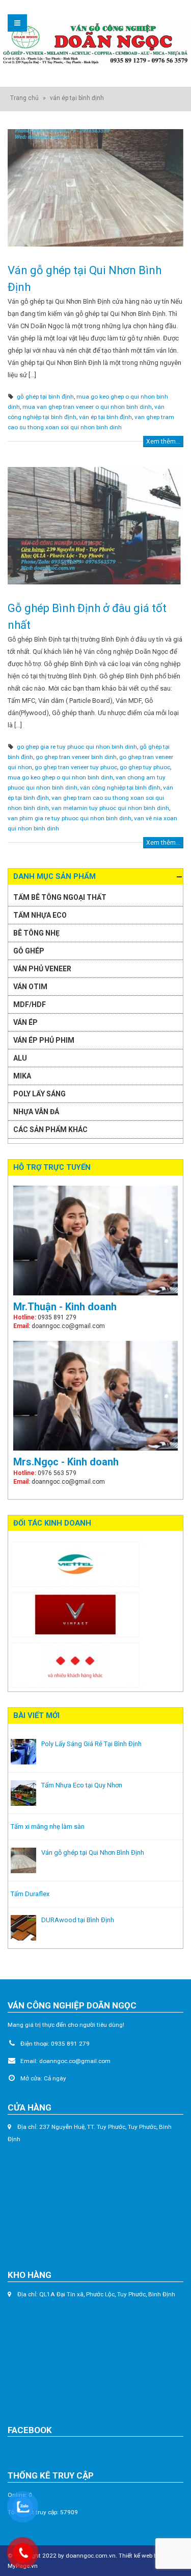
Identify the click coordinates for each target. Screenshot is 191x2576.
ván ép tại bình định (105, 417)
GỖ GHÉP (29, 951)
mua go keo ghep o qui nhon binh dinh (60, 777)
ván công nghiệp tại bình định (120, 788)
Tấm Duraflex (30, 1894)
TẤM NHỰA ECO (40, 915)
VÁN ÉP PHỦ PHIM (44, 1040)
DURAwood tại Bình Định (78, 1920)
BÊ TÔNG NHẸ (36, 933)
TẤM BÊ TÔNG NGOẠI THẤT (60, 897)
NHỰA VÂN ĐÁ (36, 1112)
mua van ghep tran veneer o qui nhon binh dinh (87, 407)
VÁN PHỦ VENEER (42, 969)
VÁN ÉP (25, 1022)
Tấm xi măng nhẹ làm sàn (48, 1826)
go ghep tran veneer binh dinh (76, 757)
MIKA (22, 1076)
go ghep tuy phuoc (145, 767)
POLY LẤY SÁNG (39, 1094)
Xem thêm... (163, 441)
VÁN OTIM (30, 987)
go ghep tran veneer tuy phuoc (76, 767)
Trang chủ (24, 98)
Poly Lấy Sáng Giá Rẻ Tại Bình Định (91, 1744)
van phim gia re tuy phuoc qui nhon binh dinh (70, 818)
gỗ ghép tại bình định (45, 397)
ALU (20, 1058)
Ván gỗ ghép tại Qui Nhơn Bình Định (93, 1853)
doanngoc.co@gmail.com (75, 2061)
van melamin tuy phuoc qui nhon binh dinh (110, 808)
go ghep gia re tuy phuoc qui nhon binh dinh (77, 747)
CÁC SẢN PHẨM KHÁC (50, 1130)
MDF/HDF (30, 1004)
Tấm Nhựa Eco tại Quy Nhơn (82, 1785)
